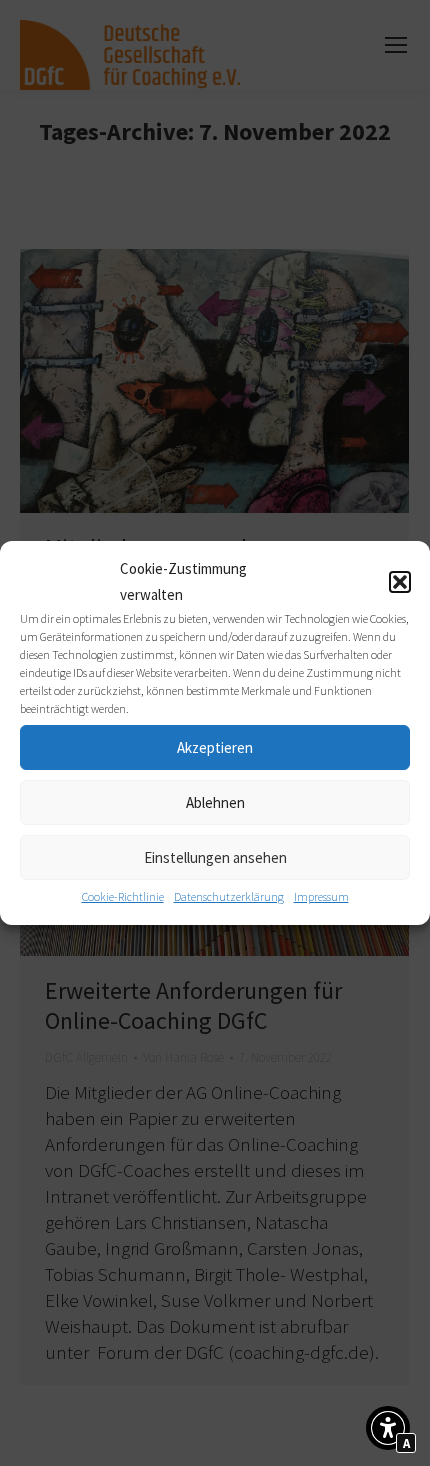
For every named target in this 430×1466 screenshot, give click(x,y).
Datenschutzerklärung (229, 896)
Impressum (321, 896)
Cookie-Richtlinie (123, 896)
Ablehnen (215, 802)
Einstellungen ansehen (215, 857)
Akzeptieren (215, 747)
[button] (400, 582)
